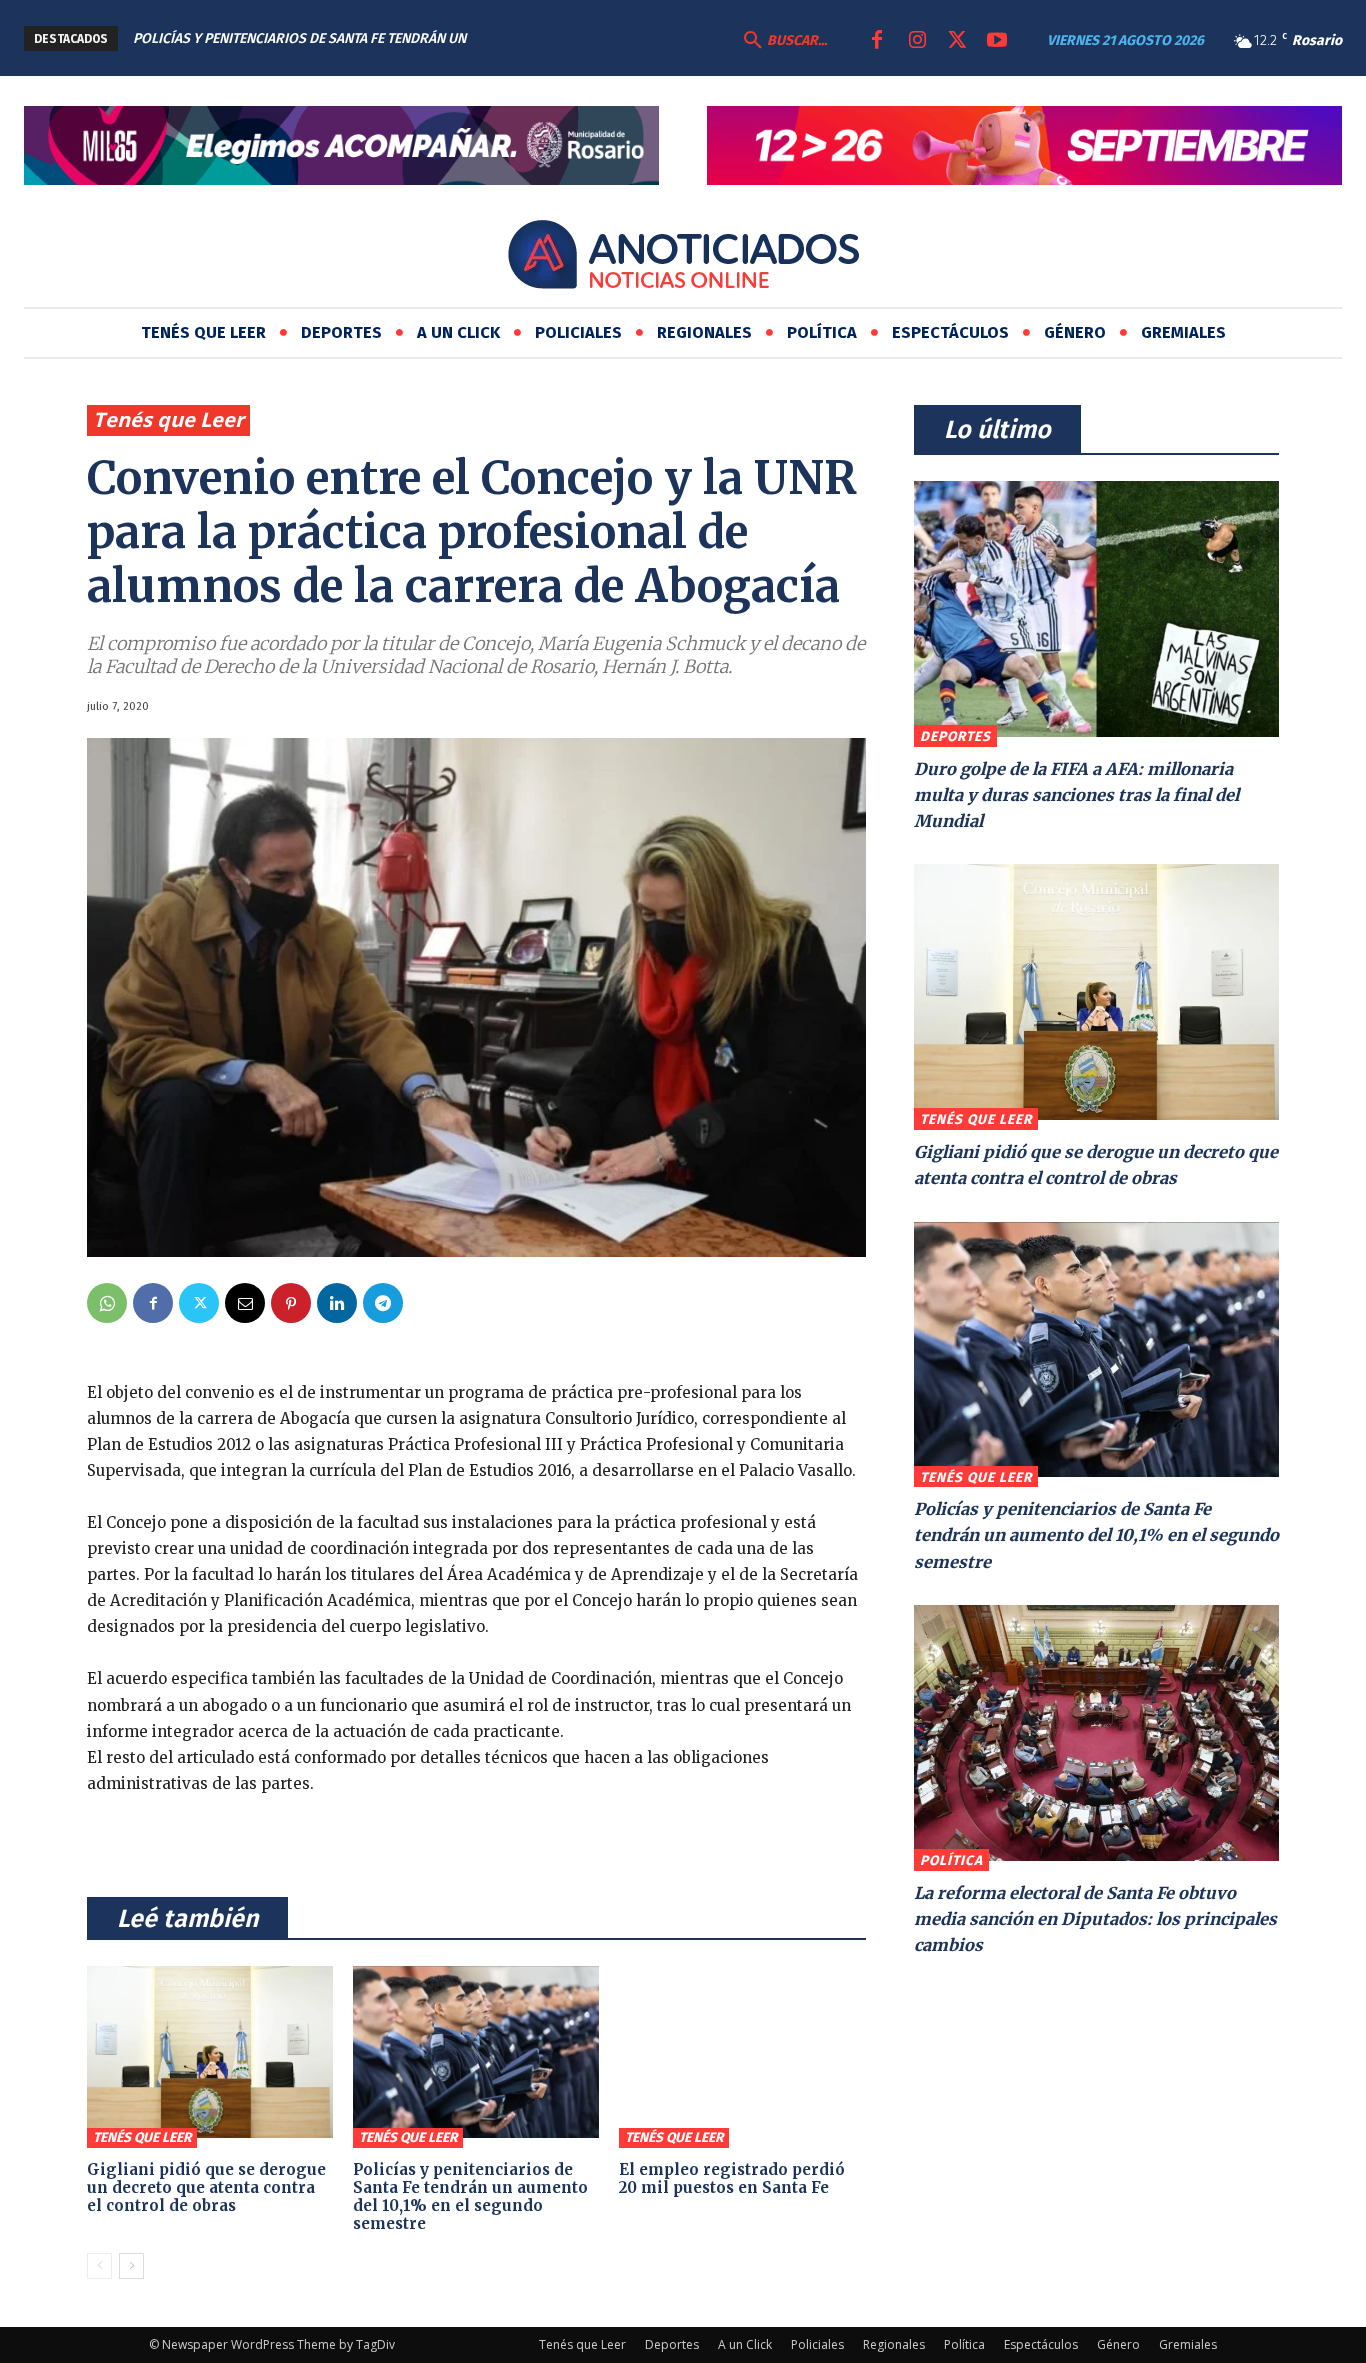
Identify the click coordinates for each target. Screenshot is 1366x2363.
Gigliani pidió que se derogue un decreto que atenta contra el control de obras (206, 2187)
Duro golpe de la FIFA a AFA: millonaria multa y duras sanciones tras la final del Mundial (1076, 795)
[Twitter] (957, 41)
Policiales (817, 2344)
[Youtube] (997, 41)
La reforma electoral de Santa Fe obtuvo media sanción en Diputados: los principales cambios (1095, 1919)
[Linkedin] (337, 1303)
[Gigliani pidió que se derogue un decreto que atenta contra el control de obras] (210, 2052)
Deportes (955, 736)
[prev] (596, 38)
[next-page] (131, 2266)
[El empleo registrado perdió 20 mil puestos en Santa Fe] (742, 2052)
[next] (628, 38)
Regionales (894, 2344)
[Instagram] (917, 41)
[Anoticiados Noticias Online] (683, 258)
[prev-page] (99, 2266)
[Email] (245, 1303)
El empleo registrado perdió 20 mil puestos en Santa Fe (732, 2178)
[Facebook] (877, 41)
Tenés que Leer (168, 419)
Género (1118, 2344)
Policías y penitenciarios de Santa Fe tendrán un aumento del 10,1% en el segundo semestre (470, 2196)
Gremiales (1188, 2344)
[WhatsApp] (107, 1303)
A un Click (745, 2344)
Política (951, 1860)
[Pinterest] (291, 1303)
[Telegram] (383, 1303)
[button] (783, 41)
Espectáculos (1041, 2344)
